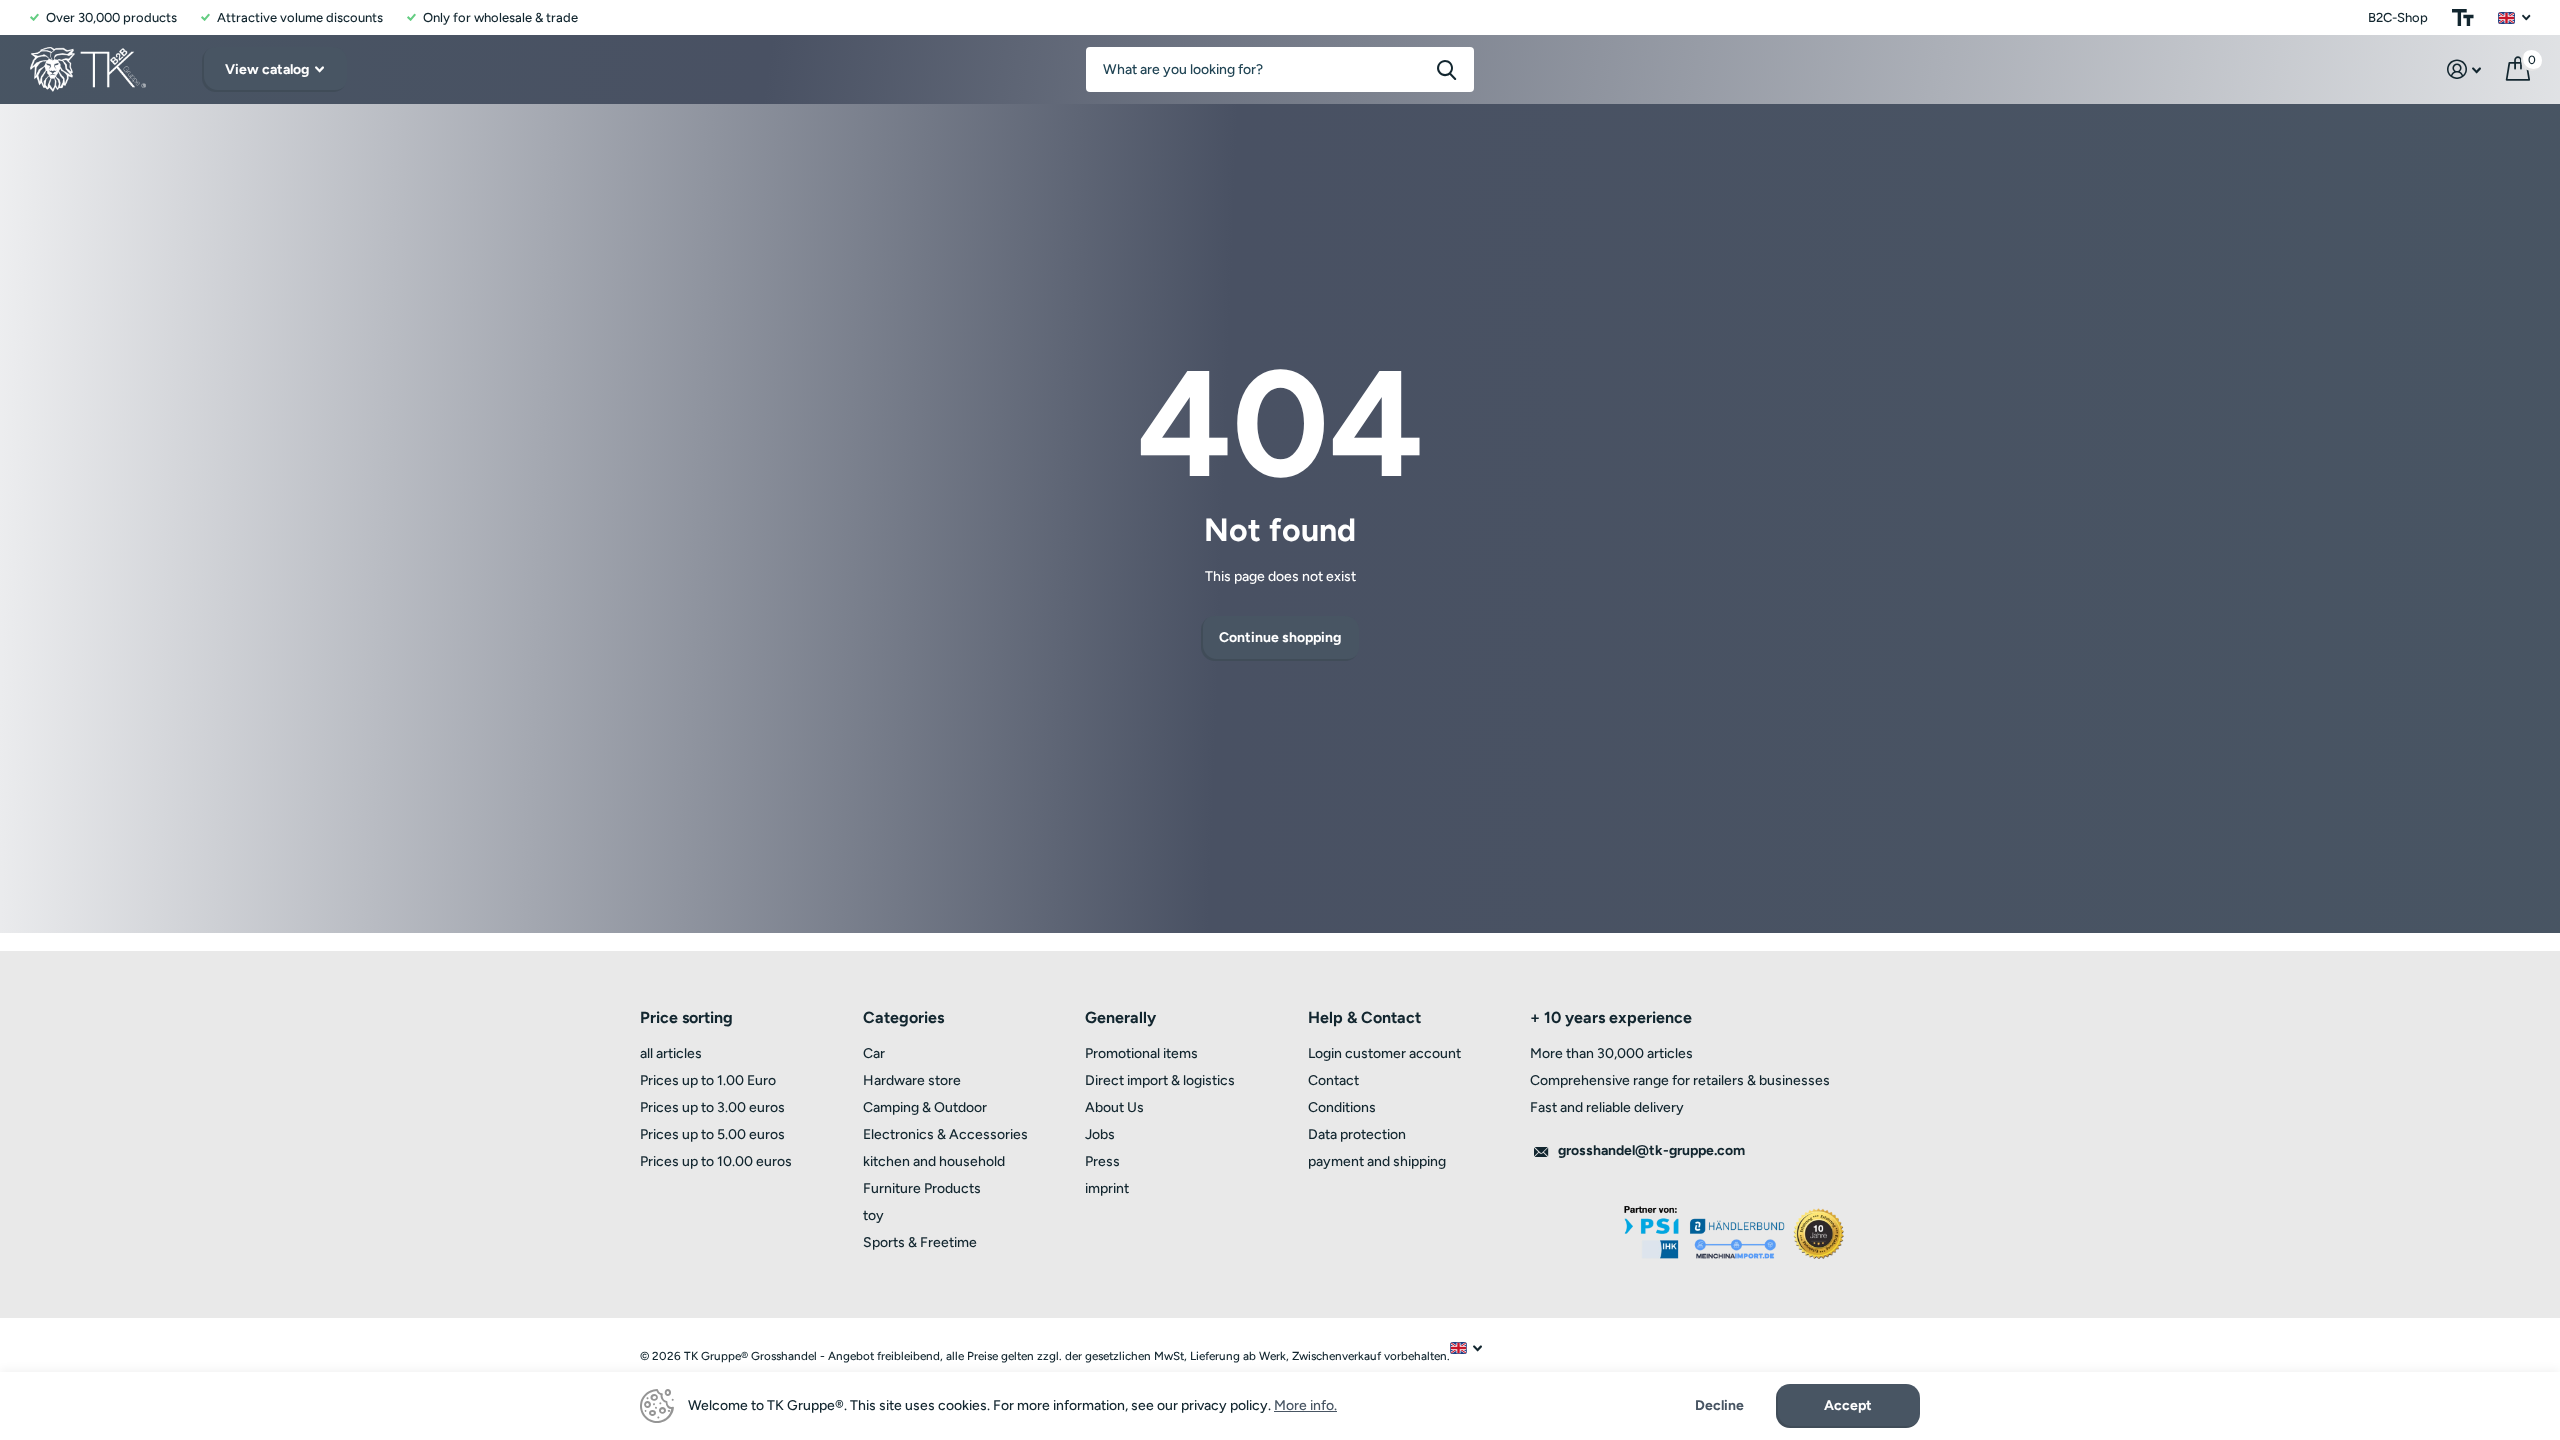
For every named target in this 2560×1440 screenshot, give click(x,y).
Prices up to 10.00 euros (716, 1161)
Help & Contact (1364, 1017)
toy (873, 1215)
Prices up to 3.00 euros (712, 1107)
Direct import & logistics (1160, 1080)
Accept (1848, 1405)
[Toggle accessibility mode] (2463, 17)
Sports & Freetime (920, 1242)
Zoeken (1446, 69)
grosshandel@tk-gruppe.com (1651, 1150)
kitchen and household (934, 1161)
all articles (671, 1053)
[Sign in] (2464, 69)
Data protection (1357, 1134)
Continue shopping (1280, 637)
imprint (1107, 1188)
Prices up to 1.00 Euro (708, 1080)
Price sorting (686, 1017)
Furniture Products (922, 1188)
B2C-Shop (2398, 17)
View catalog (268, 69)
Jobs (1100, 1134)
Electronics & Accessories (945, 1134)
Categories (903, 1017)
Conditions (1342, 1107)
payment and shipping (1377, 1161)
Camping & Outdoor (925, 1107)
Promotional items (1141, 1053)
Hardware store (912, 1080)
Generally (1120, 1017)
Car (874, 1053)
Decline (1719, 1406)
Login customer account (1384, 1053)
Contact (1333, 1080)
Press (1102, 1161)
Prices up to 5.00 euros (712, 1134)
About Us (1114, 1107)
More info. (1305, 1405)
